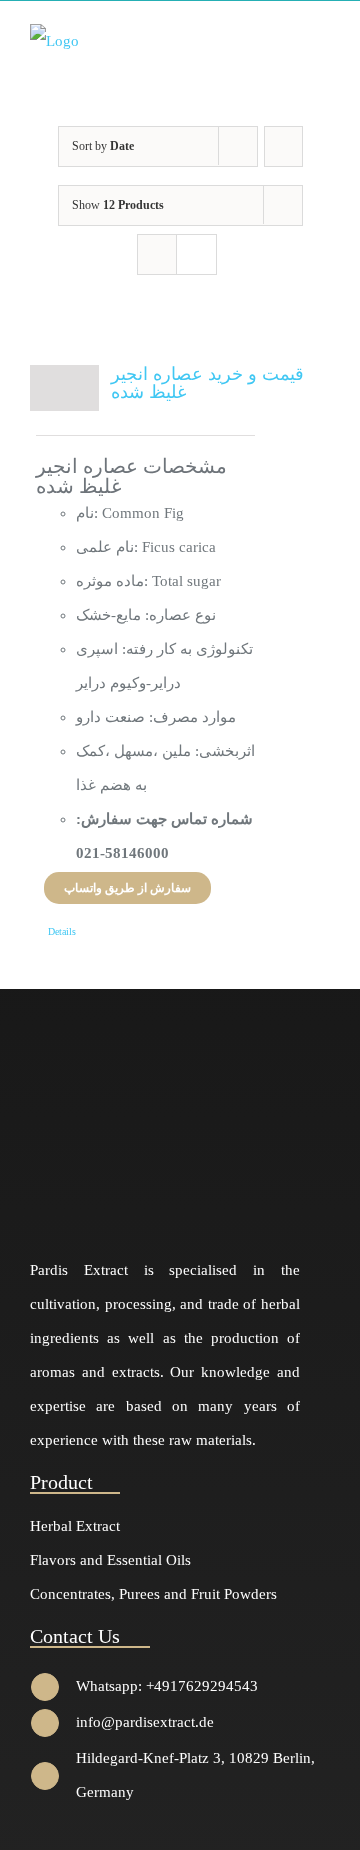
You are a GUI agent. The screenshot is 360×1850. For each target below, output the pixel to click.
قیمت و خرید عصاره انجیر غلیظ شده (207, 383)
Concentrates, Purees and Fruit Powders (153, 1594)
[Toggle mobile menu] (322, 39)
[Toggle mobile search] (286, 39)
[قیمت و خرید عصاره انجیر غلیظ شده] (64, 388)
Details (62, 931)
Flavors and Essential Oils (110, 1560)
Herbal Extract (75, 1526)
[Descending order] (283, 146)
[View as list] (196, 254)
